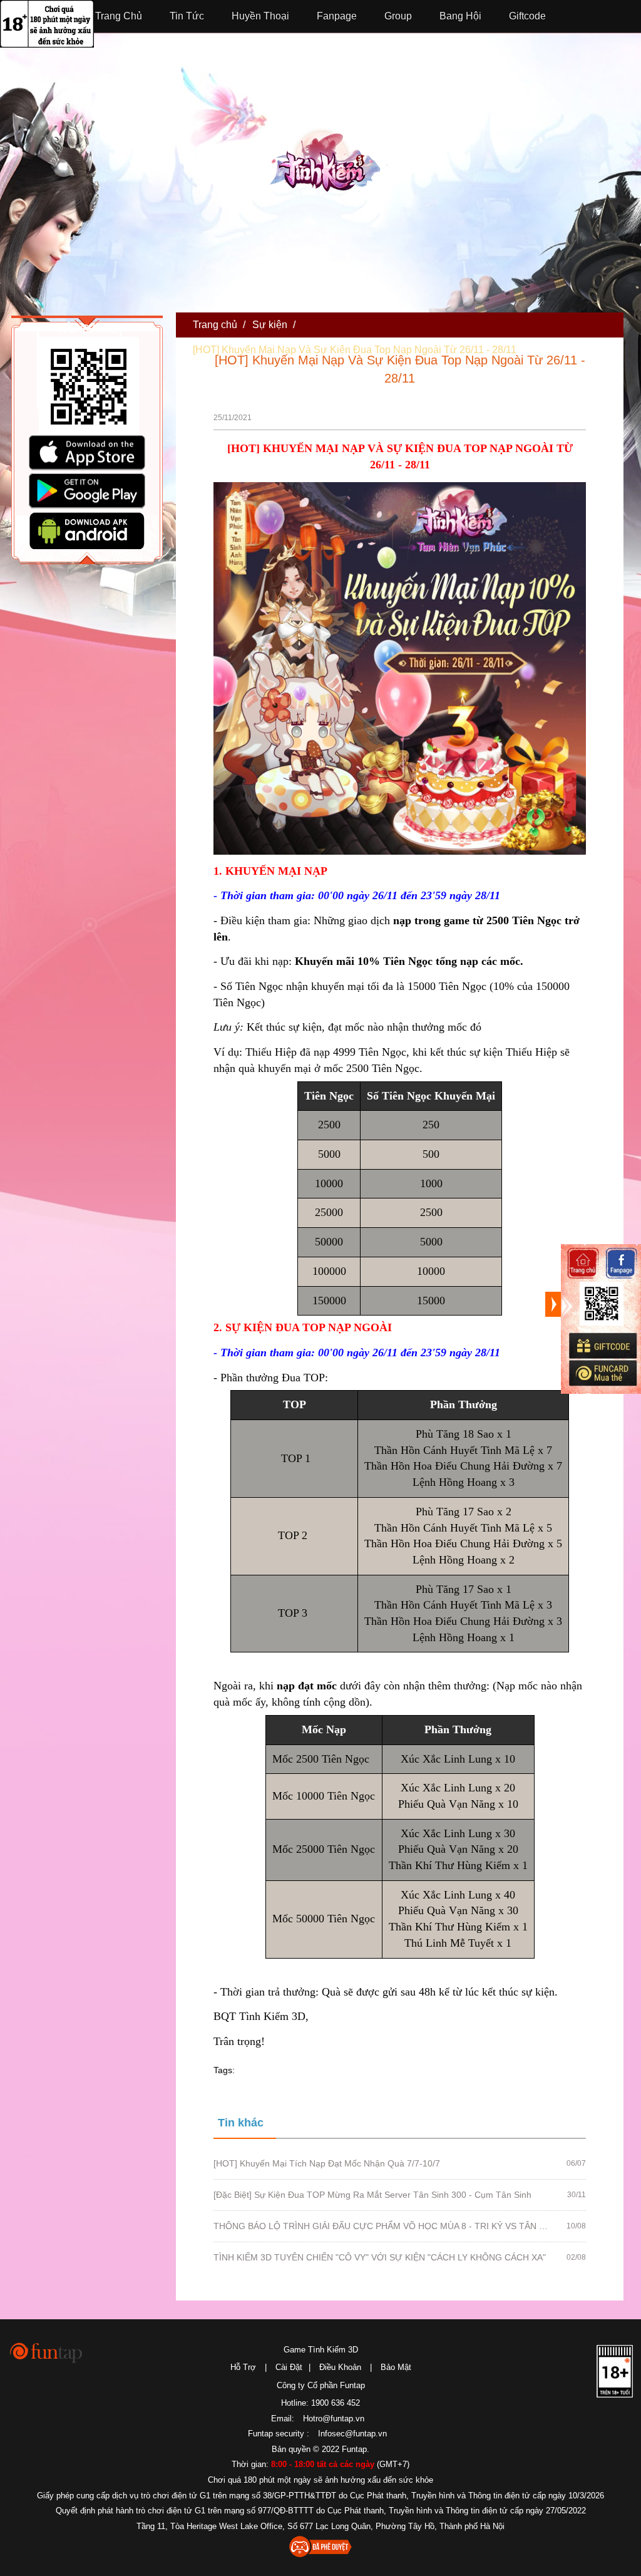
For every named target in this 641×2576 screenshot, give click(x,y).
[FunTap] (47, 2352)
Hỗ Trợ (243, 2367)
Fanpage (337, 16)
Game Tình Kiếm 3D (321, 2350)
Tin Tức (187, 16)
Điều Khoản (340, 2367)
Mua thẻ (602, 1373)
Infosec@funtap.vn (352, 2434)
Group (398, 16)
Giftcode (527, 16)
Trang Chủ (119, 16)
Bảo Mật (396, 2367)
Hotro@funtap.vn (334, 2419)
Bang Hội (460, 16)
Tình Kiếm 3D (329, 166)
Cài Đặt (289, 2367)
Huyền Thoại (260, 16)
